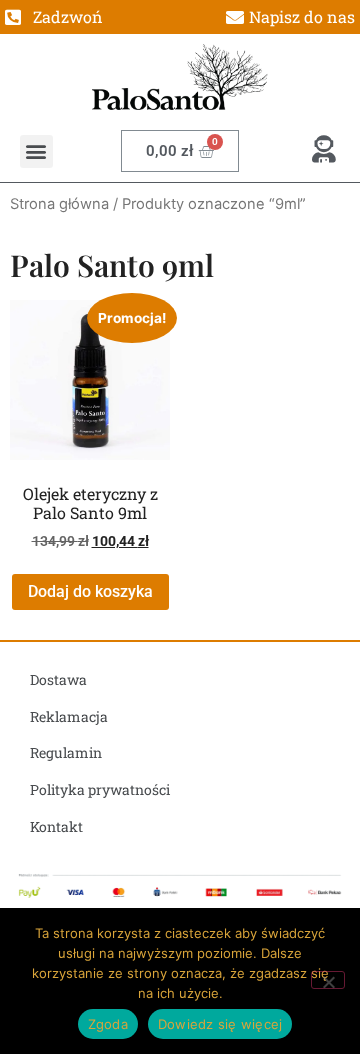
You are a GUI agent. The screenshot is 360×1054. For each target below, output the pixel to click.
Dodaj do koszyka (90, 591)
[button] (36, 151)
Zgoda (108, 1024)
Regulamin (66, 752)
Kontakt (56, 826)
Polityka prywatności (100, 789)
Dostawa (58, 679)
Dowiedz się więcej (220, 1024)
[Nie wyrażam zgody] (328, 980)
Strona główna (59, 204)
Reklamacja (69, 716)
